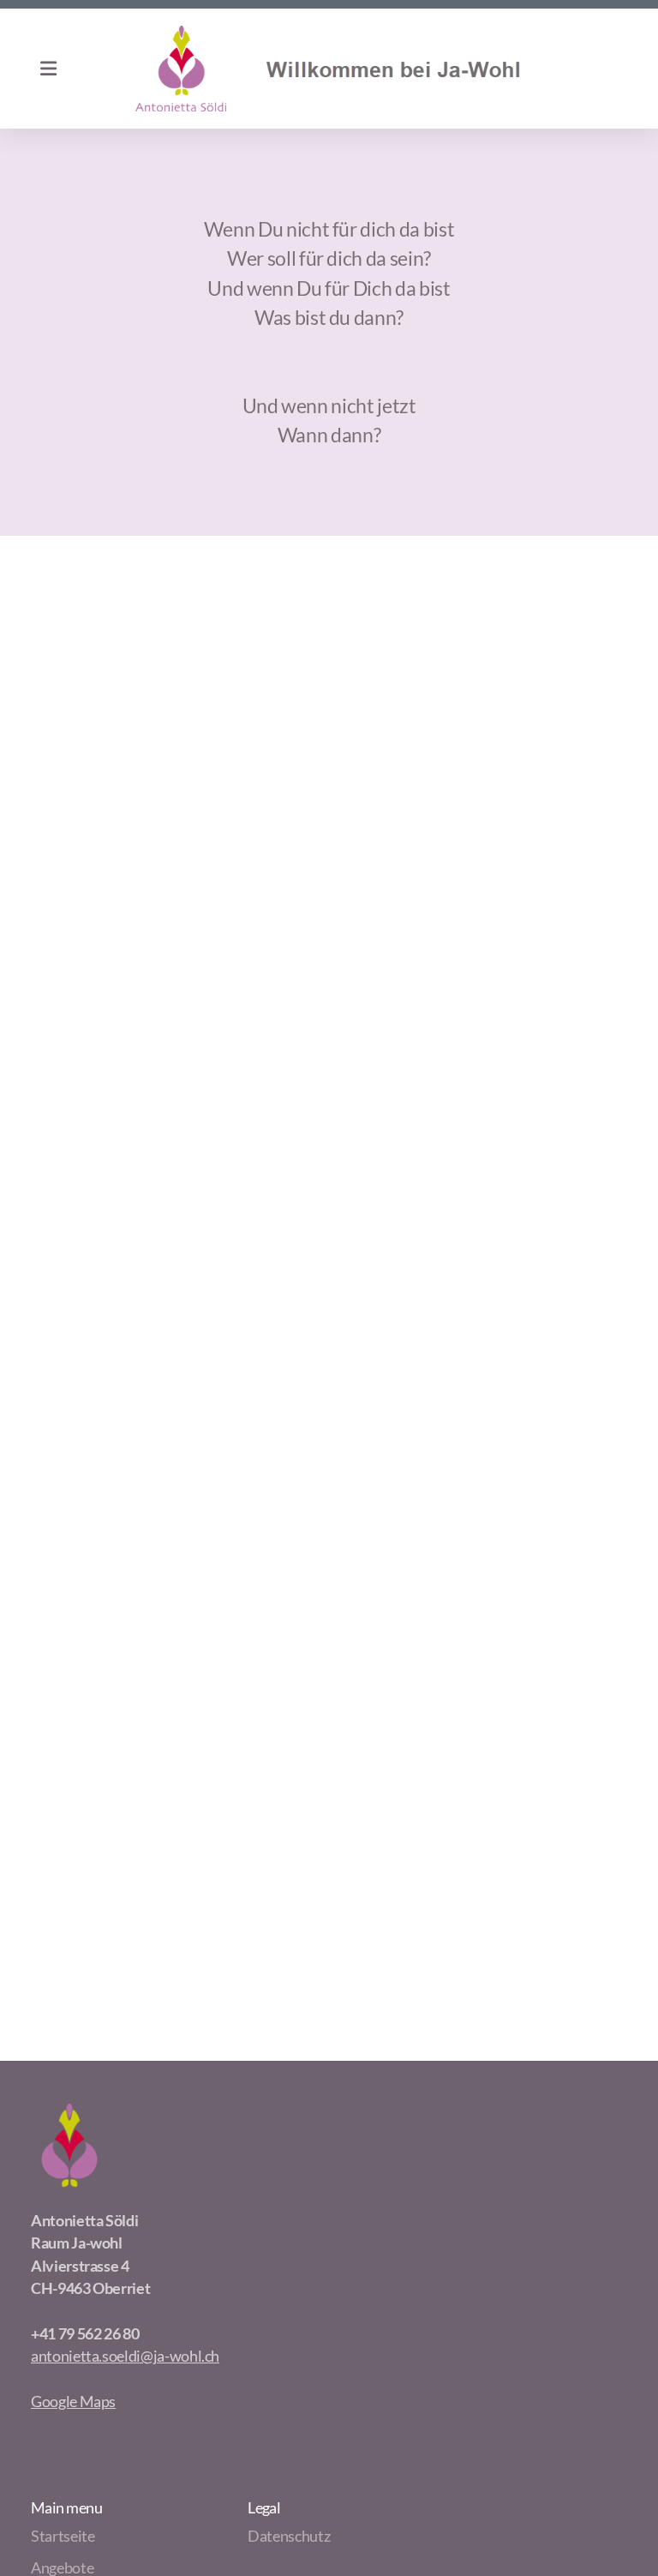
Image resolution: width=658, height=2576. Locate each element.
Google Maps (73, 2402)
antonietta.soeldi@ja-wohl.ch (125, 2356)
